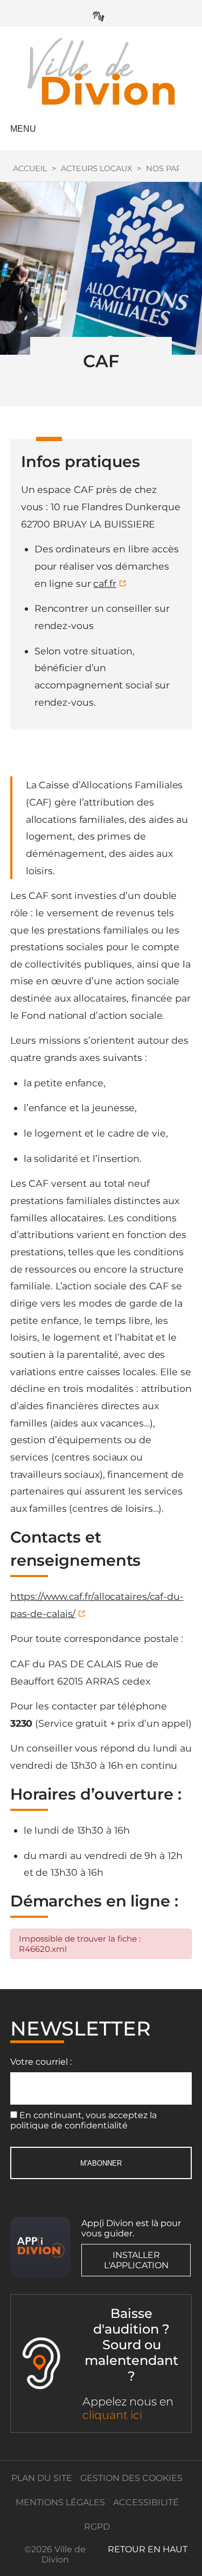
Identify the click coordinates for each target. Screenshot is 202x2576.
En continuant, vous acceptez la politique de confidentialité (83, 2120)
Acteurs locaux (96, 168)
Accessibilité (146, 2502)
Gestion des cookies (131, 2478)
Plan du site (42, 2478)
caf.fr (105, 583)
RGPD (97, 2527)
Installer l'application (136, 2260)
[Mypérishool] (101, 14)
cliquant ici (112, 2415)
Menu (23, 129)
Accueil (30, 168)
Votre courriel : (41, 2062)
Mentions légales (60, 2502)
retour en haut (148, 2549)
